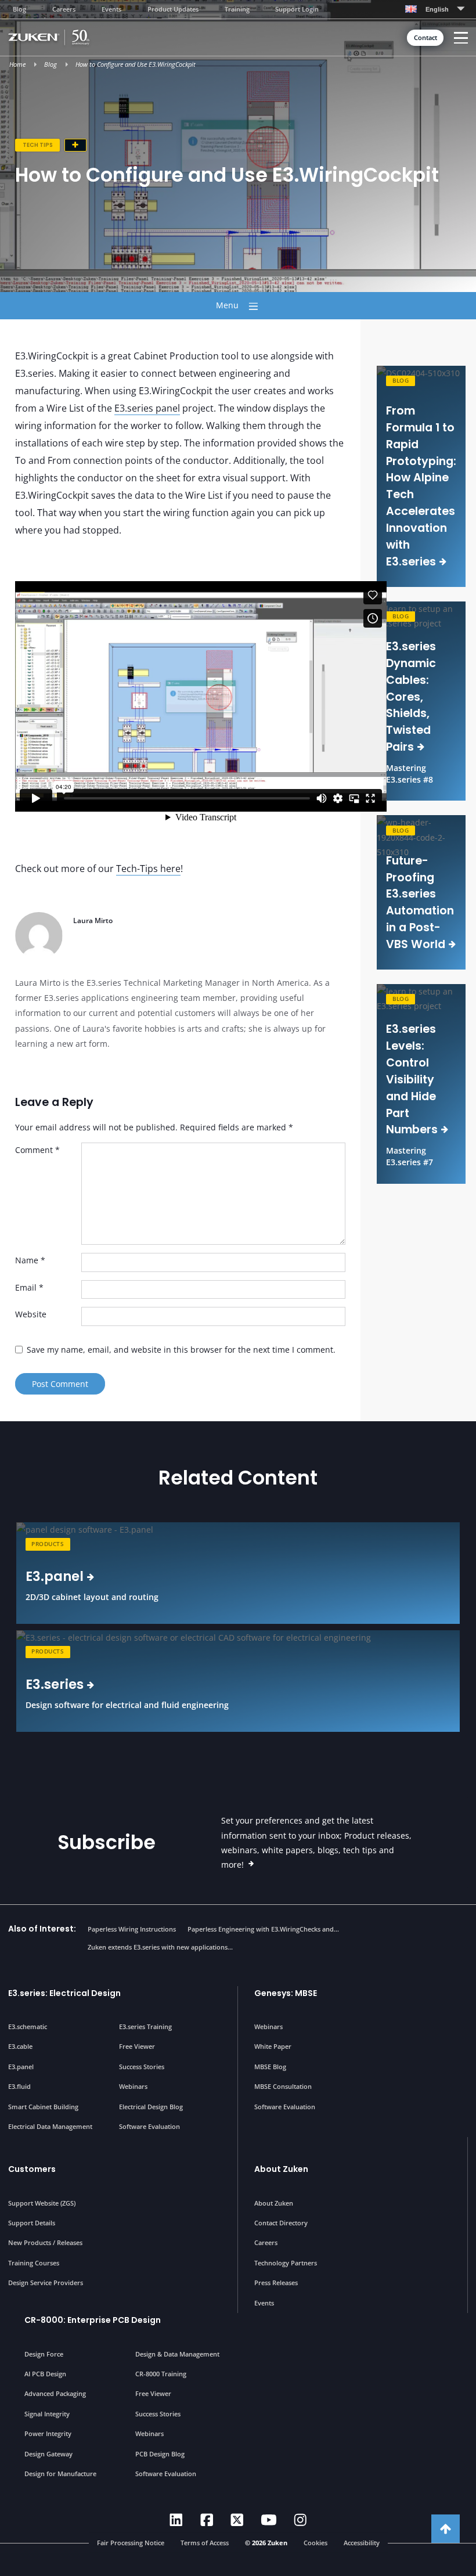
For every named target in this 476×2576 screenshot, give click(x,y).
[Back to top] (446, 2529)
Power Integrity (48, 2433)
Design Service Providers (46, 2283)
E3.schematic (28, 2026)
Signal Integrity (47, 2414)
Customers (32, 2169)
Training (237, 9)
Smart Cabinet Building (43, 2107)
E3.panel (21, 2067)
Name (30, 1260)
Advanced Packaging (55, 2393)
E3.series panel (147, 408)
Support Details (32, 2223)
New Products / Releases (45, 2242)
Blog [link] (401, 381)
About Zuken (281, 2169)
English (437, 9)
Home (17, 64)
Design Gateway (48, 2454)
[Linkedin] (176, 2520)
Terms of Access (205, 2542)
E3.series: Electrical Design (64, 1993)
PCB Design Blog (160, 2454)
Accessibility (362, 2542)
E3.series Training (145, 2026)
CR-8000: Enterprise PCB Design (93, 2320)
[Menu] (461, 38)
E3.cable (20, 2046)
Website (31, 1314)
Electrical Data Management (50, 2126)
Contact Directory (281, 2223)
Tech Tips (38, 145)
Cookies (315, 2542)
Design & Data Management (177, 2354)
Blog (19, 9)
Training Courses (34, 2263)
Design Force (44, 2354)
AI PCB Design (45, 2374)
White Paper (273, 2046)
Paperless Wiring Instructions (132, 1929)
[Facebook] (207, 2520)
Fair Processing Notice (131, 2542)
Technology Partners (286, 2263)
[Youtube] (269, 2520)
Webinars (133, 2086)
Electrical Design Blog (151, 2107)
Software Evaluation (149, 2126)
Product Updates (173, 9)
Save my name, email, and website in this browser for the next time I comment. (181, 1350)
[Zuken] (66, 37)
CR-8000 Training (161, 2374)
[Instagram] (300, 2520)
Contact (425, 38)
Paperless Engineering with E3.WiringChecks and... (263, 1929)
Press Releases (276, 2283)
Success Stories (142, 2067)
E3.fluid (19, 2086)
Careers (64, 9)
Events (111, 9)
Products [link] (48, 1544)
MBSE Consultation (283, 2086)
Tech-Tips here (148, 869)
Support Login (297, 9)
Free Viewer (137, 2046)
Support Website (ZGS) (42, 2203)
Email (29, 1287)
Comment (37, 1150)
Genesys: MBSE (286, 1993)
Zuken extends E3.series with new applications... (160, 1947)
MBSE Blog (270, 2067)
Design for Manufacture (60, 2474)
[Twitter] (237, 2520)
